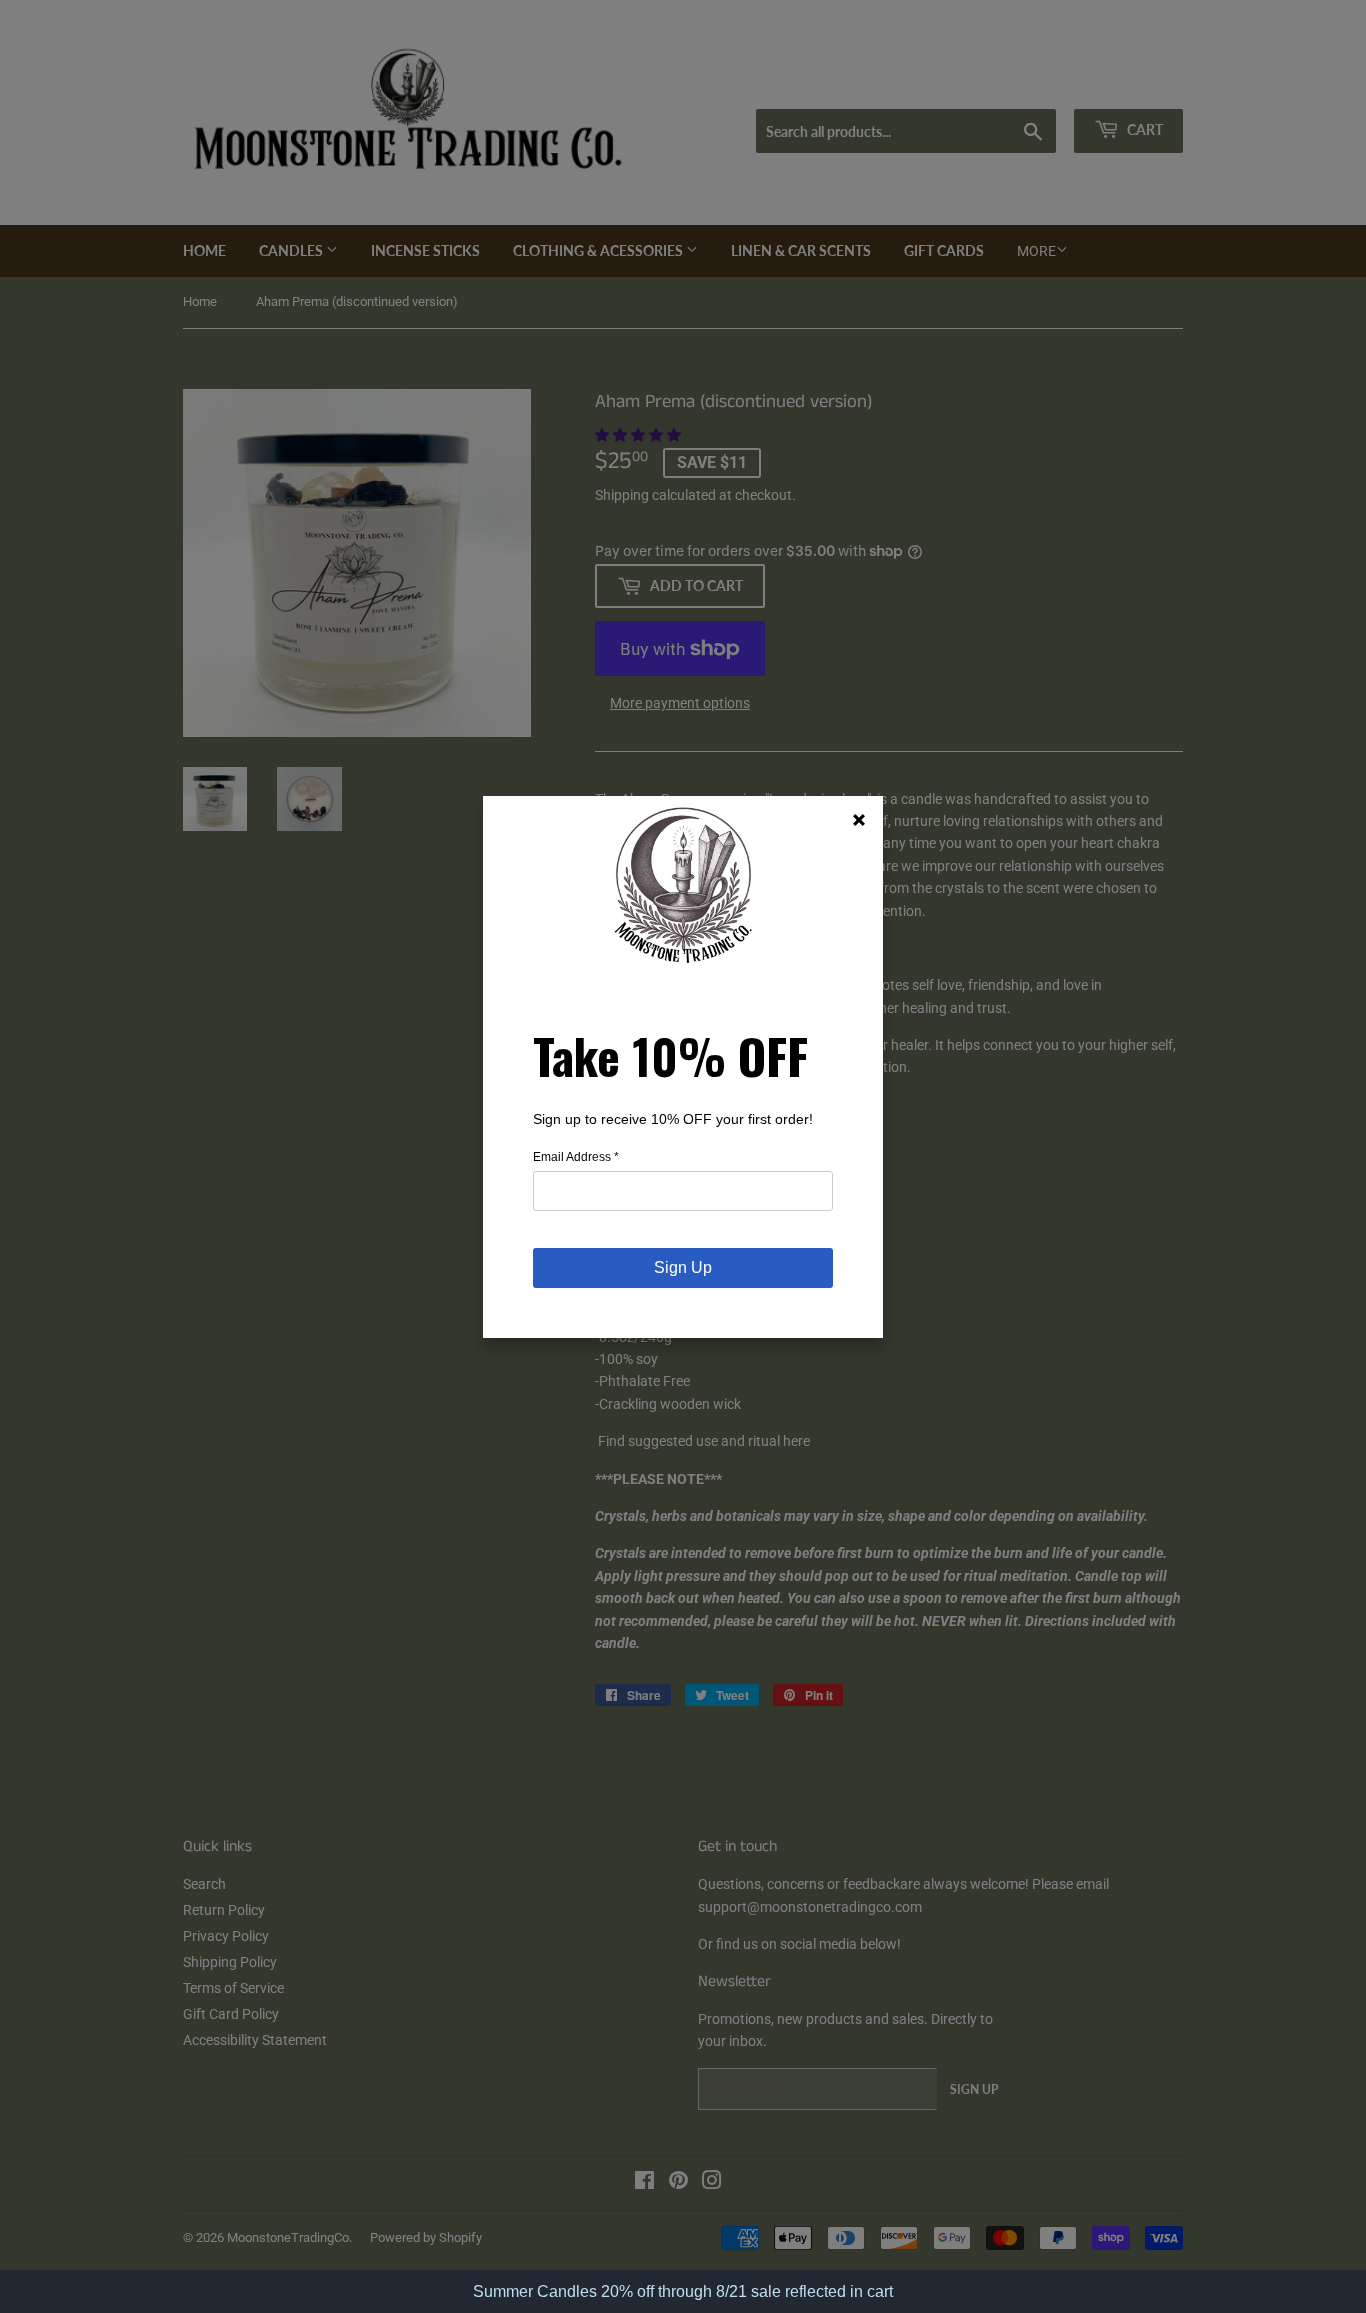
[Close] (859, 820)
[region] (683, 2291)
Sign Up (683, 1267)
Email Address (576, 1157)
